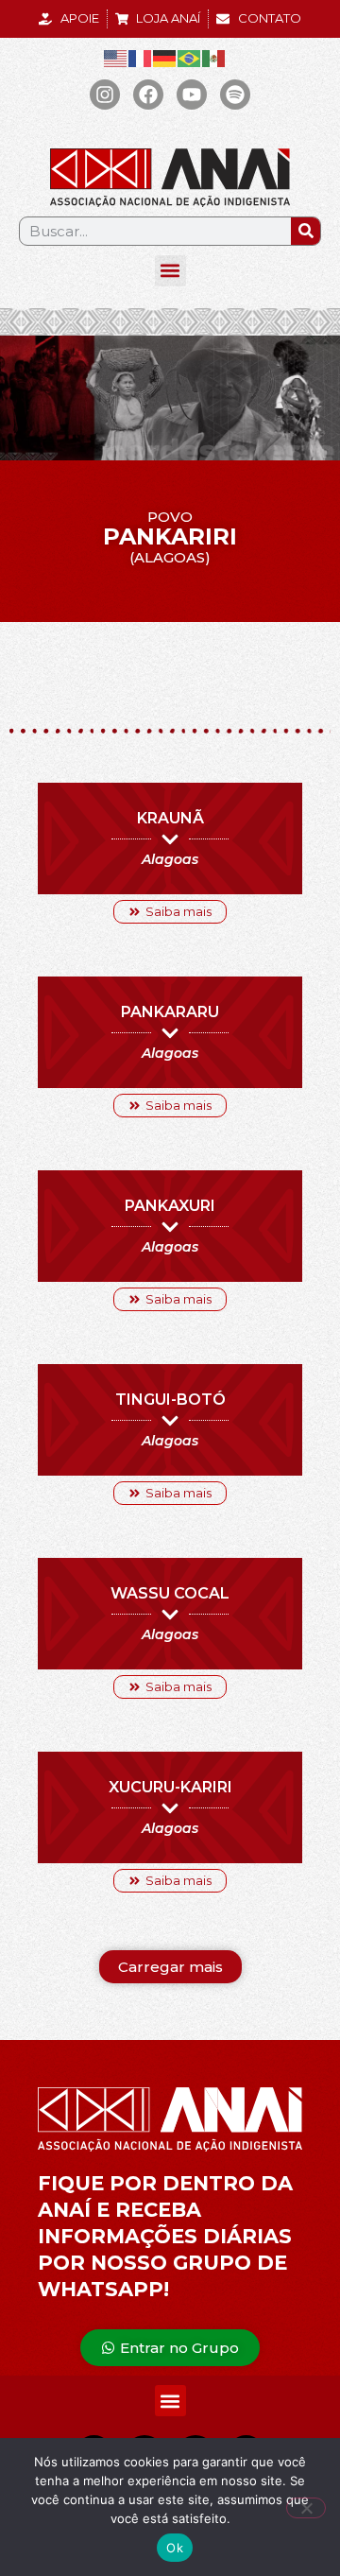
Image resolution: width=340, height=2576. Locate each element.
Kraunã (170, 818)
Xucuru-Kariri (170, 1787)
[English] (116, 58)
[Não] (306, 2508)
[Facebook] (148, 95)
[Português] (190, 58)
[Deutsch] (165, 58)
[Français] (141, 58)
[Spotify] (235, 95)
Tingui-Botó (170, 1400)
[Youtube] (192, 95)
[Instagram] (105, 95)
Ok (175, 2548)
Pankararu (170, 1012)
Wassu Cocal (170, 1593)
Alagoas (170, 859)
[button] (170, 271)
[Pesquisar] (306, 231)
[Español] (214, 58)
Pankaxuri (170, 1206)
